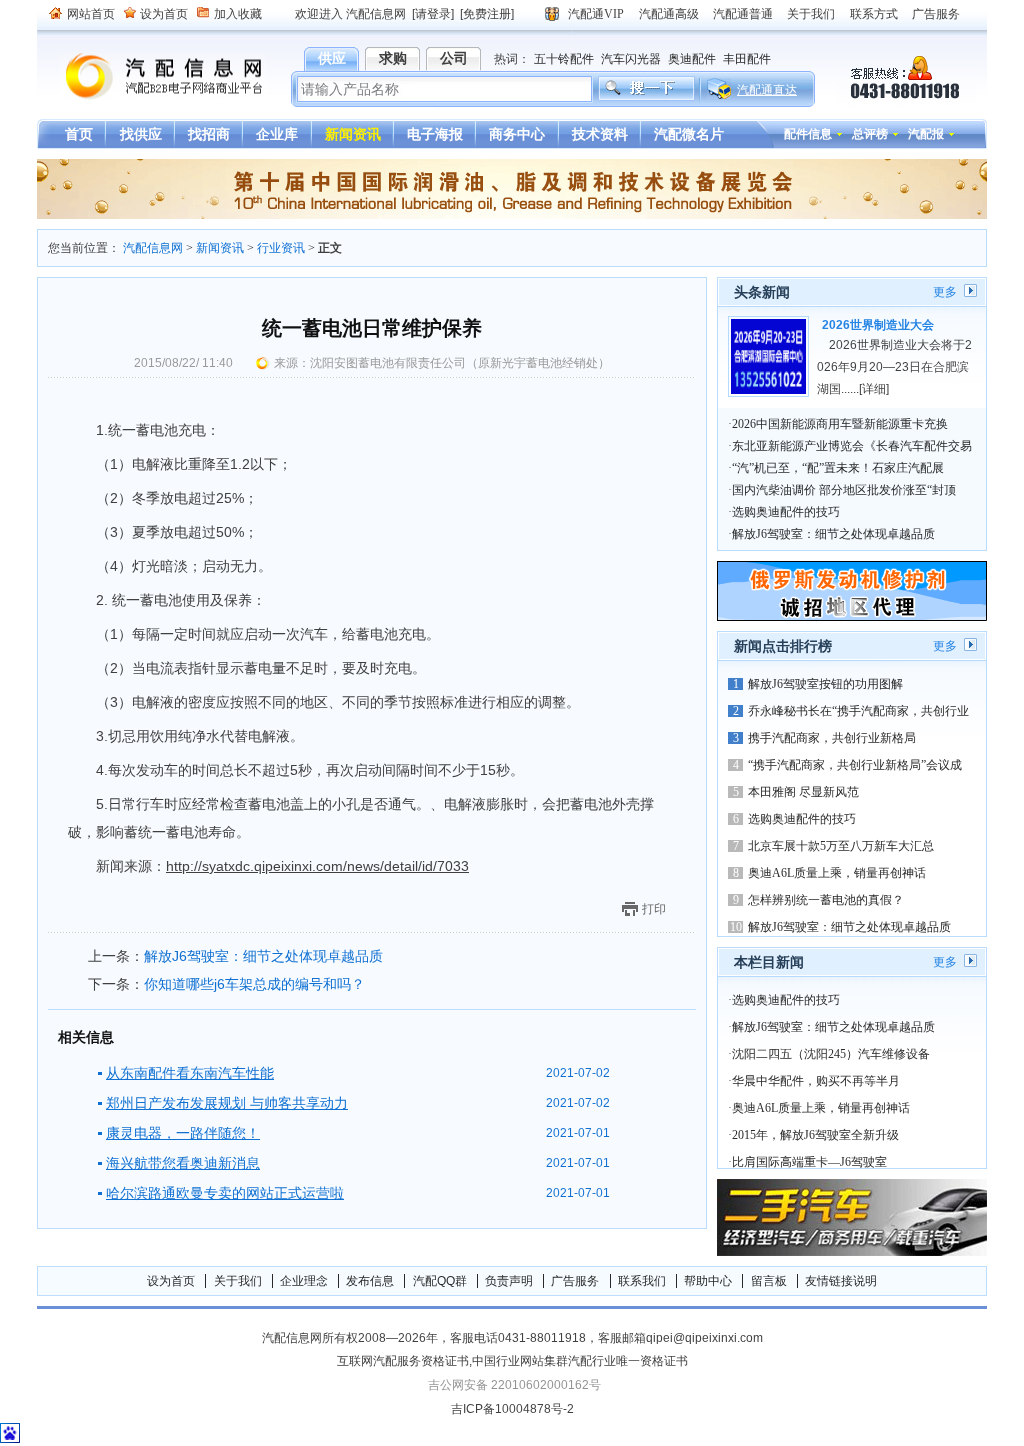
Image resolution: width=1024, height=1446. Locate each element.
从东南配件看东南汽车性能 (190, 1073)
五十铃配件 (564, 59)
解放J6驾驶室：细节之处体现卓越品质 (263, 956)
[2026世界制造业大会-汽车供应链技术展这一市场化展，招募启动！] (768, 356)
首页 (79, 134)
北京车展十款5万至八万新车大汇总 (841, 846)
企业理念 (304, 1281)
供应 (332, 58)
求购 (393, 58)
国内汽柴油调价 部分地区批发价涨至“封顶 (844, 490)
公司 (454, 58)
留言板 (769, 1281)
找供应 (141, 134)
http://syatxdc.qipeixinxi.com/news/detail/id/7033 (317, 866)
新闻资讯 (353, 134)
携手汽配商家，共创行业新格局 (832, 738)
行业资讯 (281, 248)
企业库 (277, 134)
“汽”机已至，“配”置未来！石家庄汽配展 (838, 468)
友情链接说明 (841, 1281)
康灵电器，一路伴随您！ (183, 1133)
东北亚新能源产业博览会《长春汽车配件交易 (852, 446)
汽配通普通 (743, 14)
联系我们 (642, 1281)
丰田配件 (747, 59)
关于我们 (811, 14)
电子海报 (435, 134)
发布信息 (370, 1281)
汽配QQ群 (440, 1281)
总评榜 (870, 134)
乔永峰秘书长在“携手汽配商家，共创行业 (858, 711)
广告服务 (936, 14)
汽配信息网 (152, 76)
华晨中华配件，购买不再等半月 (816, 1081)
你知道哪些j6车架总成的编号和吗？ (254, 984)
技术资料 (600, 134)
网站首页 (91, 14)
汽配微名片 (689, 134)
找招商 (209, 134)
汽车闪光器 (631, 59)
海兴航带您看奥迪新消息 (183, 1163)
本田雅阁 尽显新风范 (803, 792)
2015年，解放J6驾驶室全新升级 (815, 1135)
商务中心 (517, 134)
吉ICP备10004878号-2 (512, 1409)
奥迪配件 (692, 59)
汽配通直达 (767, 90)
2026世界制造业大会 (878, 325)
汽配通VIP (596, 14)
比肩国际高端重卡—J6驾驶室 (809, 1162)
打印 (654, 909)
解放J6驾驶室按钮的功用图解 (825, 684)
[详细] (874, 389)
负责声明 (509, 1281)
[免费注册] (487, 14)
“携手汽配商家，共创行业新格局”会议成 (855, 765)
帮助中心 (708, 1281)
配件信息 (808, 134)
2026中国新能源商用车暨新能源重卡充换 (840, 424)
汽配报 (926, 134)
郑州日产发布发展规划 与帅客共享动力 (227, 1103)
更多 (945, 292)
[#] (512, 215)
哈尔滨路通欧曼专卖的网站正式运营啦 (225, 1193)
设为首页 (164, 14)
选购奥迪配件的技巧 (786, 512)
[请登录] (433, 14)
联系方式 (874, 14)
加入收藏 (238, 14)
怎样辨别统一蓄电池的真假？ (826, 900)
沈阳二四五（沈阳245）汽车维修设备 (831, 1054)
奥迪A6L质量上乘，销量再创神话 (837, 873)
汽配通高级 (669, 14)
